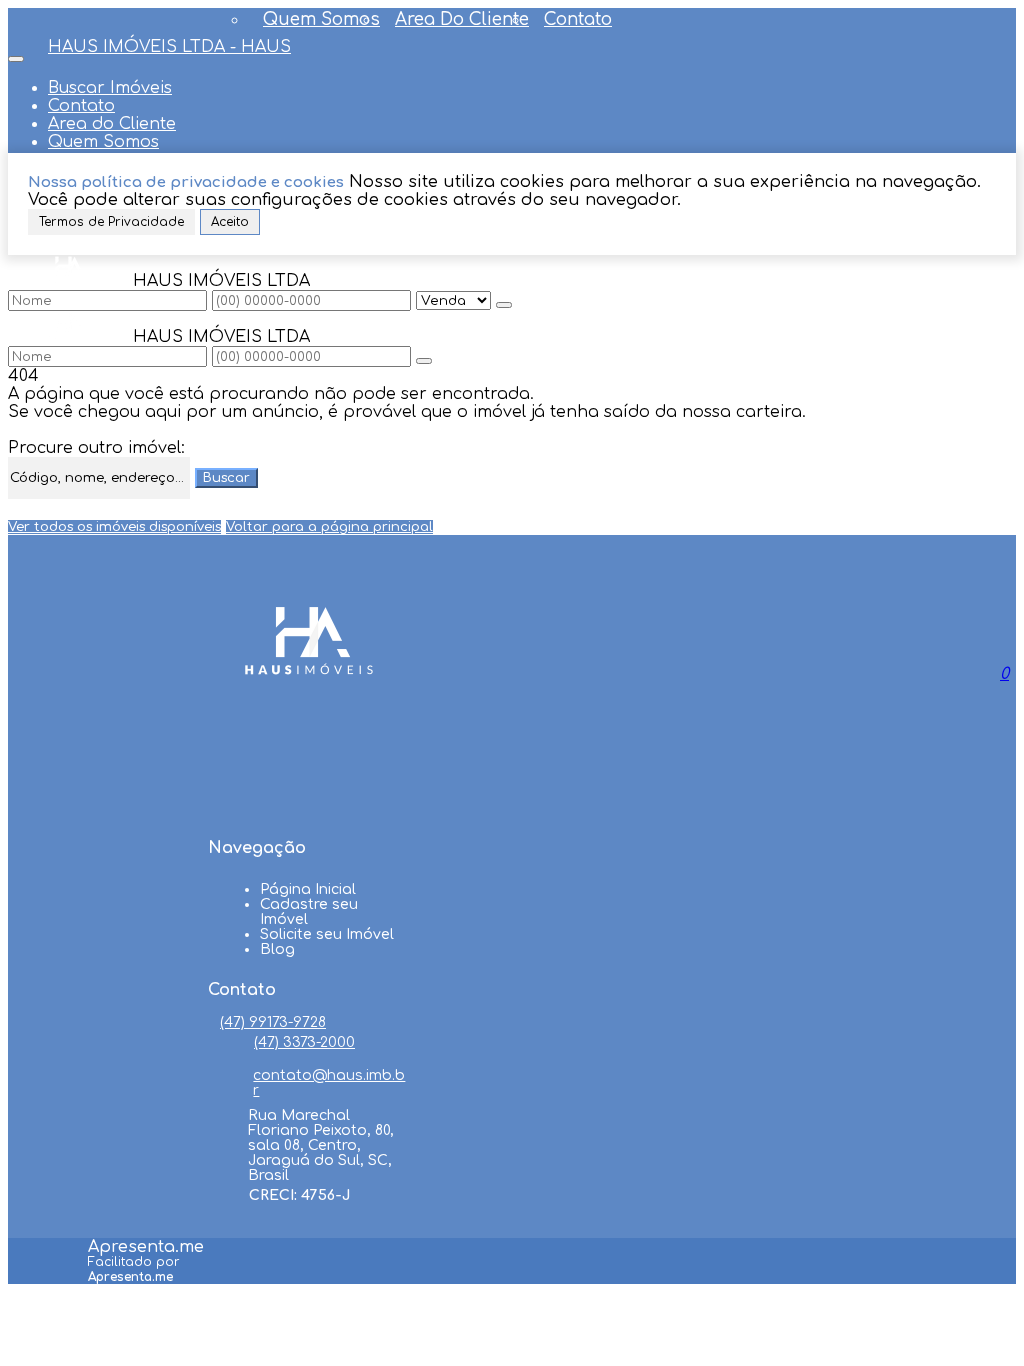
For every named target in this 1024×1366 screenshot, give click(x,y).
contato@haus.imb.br (329, 1083)
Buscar (226, 478)
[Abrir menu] (16, 54)
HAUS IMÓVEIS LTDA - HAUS (169, 47)
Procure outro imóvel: (96, 448)
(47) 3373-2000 (304, 1042)
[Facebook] (309, 734)
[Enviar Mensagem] (424, 361)
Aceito (230, 222)
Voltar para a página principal (329, 527)
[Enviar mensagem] (504, 305)
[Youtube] (309, 772)
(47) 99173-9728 (273, 1022)
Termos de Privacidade (111, 222)
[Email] (309, 810)
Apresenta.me (146, 1247)
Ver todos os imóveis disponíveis (114, 527)
